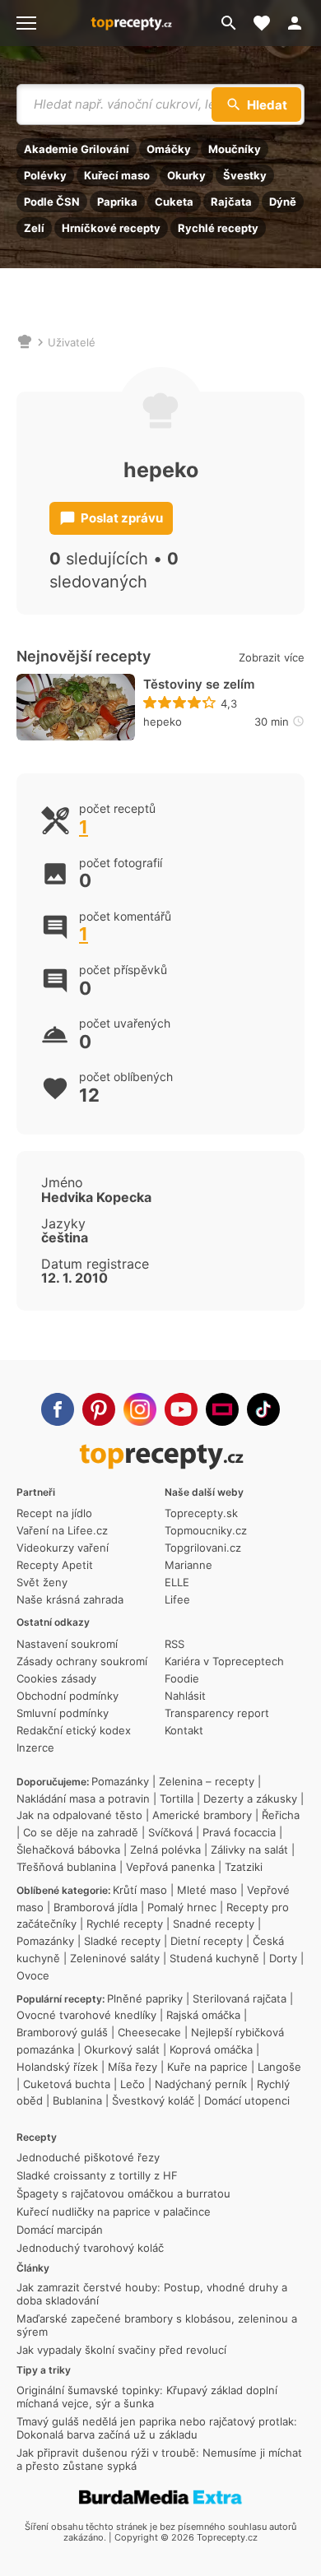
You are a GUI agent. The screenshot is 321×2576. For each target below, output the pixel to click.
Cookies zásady (56, 1678)
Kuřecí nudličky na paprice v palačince (114, 2212)
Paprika (117, 202)
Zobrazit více (272, 657)
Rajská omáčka (203, 2015)
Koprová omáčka (211, 2049)
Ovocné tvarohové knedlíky (86, 2015)
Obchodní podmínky (67, 1696)
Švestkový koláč (153, 2100)
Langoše (279, 2067)
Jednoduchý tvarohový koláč (90, 2248)
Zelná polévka (165, 1850)
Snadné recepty (214, 1924)
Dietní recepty (207, 1941)
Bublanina (77, 2100)
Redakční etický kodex (74, 1730)
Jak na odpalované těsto (79, 1815)
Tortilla (177, 1799)
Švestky (245, 175)
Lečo (133, 2084)
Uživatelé (72, 342)
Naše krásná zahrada (70, 1599)
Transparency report (217, 1713)
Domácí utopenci (247, 2100)
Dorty (283, 1958)
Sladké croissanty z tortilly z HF (97, 2175)
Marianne (188, 1565)
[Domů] (25, 342)
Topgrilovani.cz (203, 1548)
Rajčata (231, 202)
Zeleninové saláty (115, 1958)
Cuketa (174, 202)
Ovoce (33, 1975)
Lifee (177, 1599)
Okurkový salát (122, 2049)
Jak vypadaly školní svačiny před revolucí (121, 2350)
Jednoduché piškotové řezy (88, 2157)
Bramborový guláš (62, 2032)
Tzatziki (244, 1867)
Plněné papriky (145, 1998)
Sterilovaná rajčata (240, 1998)
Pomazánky (120, 1781)
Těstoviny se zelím (199, 685)
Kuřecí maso (117, 175)
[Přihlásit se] (300, 23)
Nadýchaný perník (201, 2084)
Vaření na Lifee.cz (62, 1530)
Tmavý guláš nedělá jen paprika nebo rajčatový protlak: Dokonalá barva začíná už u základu (157, 2428)
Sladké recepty (122, 1941)
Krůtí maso (140, 1890)
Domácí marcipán (60, 2230)
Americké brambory (202, 1815)
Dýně (283, 202)
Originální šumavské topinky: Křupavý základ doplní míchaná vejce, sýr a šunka (147, 2397)
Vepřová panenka (170, 1867)
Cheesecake (149, 2032)
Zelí (34, 228)
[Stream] (222, 1409)
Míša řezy (133, 2067)
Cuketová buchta (67, 2084)
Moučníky (235, 149)
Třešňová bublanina (66, 1867)
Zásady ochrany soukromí (82, 1661)
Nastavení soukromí (67, 1644)
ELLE (177, 1582)
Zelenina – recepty (207, 1781)
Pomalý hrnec (182, 1907)
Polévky (45, 175)
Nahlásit (185, 1696)
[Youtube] (181, 1409)
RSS (174, 1644)
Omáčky (169, 149)
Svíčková (170, 1832)
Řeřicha (281, 1815)
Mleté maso (207, 1890)
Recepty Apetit (55, 1565)
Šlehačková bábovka (68, 1850)
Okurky (186, 175)
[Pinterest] (99, 1409)
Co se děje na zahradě (81, 1832)
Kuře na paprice (207, 2067)
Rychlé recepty (218, 228)
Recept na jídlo (54, 1513)
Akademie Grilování (77, 149)
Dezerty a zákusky (250, 1799)
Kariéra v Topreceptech (224, 1661)
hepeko (163, 722)
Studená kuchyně (214, 1958)
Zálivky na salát (249, 1850)
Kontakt (184, 1730)
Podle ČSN (52, 202)
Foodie (182, 1678)
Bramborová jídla (95, 1907)
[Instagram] (140, 1409)
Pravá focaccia (239, 1832)
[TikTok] (263, 1409)
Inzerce (35, 1748)
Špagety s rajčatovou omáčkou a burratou (123, 2193)
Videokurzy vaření (63, 1548)
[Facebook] (58, 1409)
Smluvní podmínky (63, 1713)
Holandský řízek (57, 2067)
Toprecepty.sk (201, 1513)
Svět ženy (42, 1582)
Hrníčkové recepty (111, 228)
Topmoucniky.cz (206, 1530)
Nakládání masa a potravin (83, 1799)
